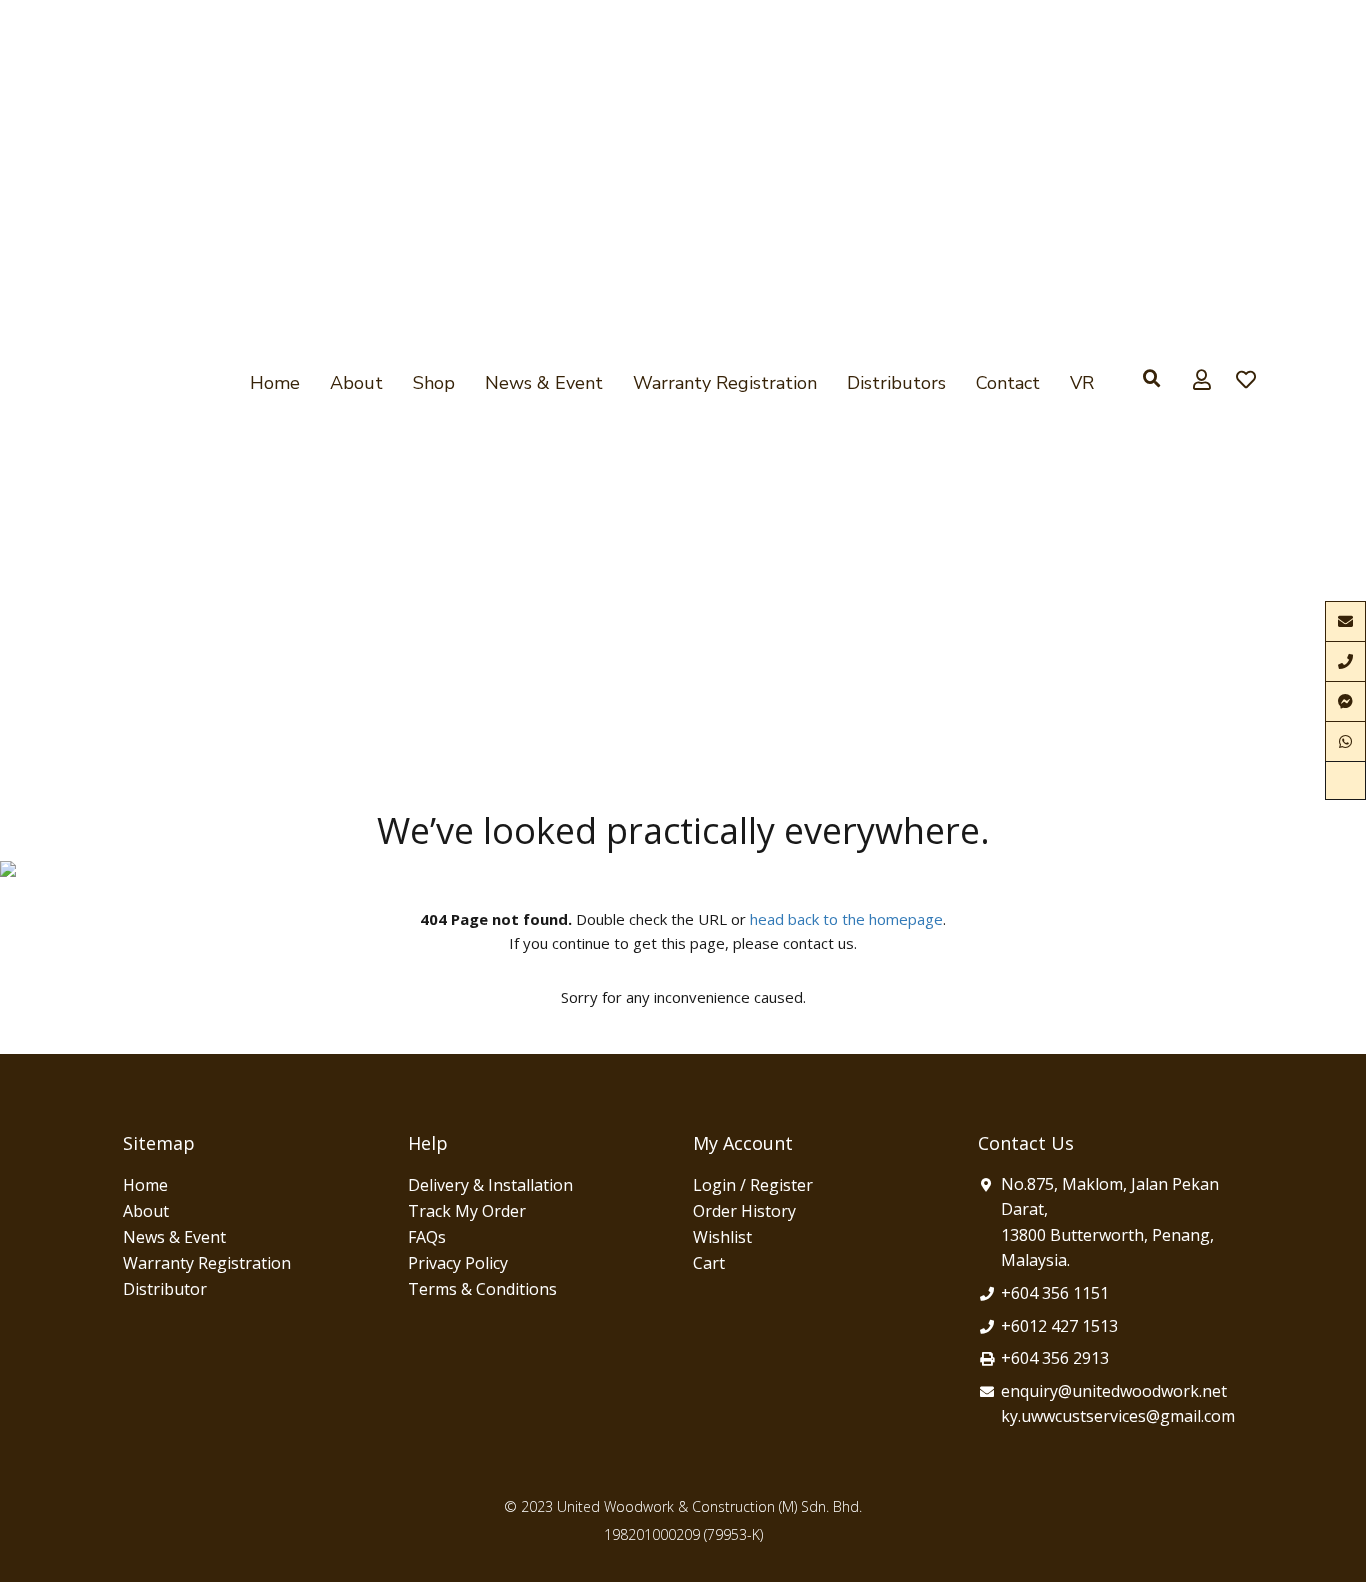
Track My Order (467, 1211)
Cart (709, 1263)
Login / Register (753, 1185)
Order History (744, 1211)
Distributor (165, 1289)
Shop (434, 383)
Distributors (896, 383)
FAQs (427, 1237)
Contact (1008, 383)
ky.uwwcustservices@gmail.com (1118, 1416)
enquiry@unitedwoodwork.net (1114, 1391)
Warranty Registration (725, 383)
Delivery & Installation (490, 1185)
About (356, 383)
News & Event (544, 383)
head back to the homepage (846, 919)
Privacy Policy (458, 1263)
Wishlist (722, 1237)
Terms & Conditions (482, 1289)
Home (275, 383)
